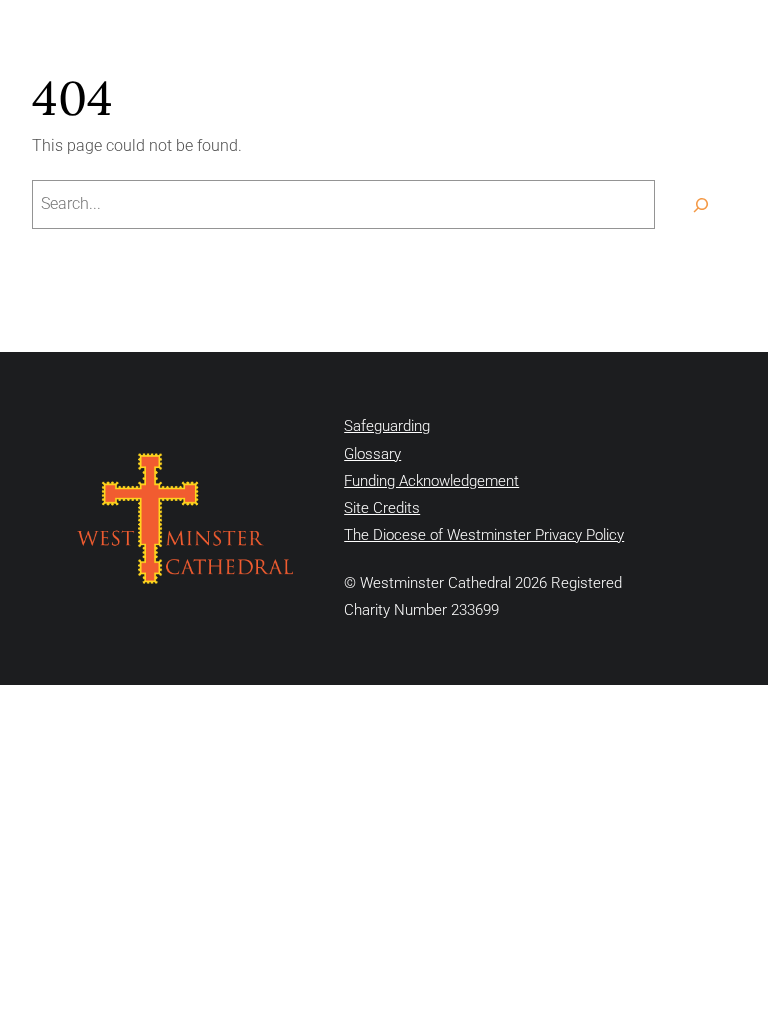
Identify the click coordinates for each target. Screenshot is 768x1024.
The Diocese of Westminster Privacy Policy (484, 535)
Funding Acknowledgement (431, 481)
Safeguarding (387, 426)
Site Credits (382, 508)
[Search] (700, 204)
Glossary (372, 454)
